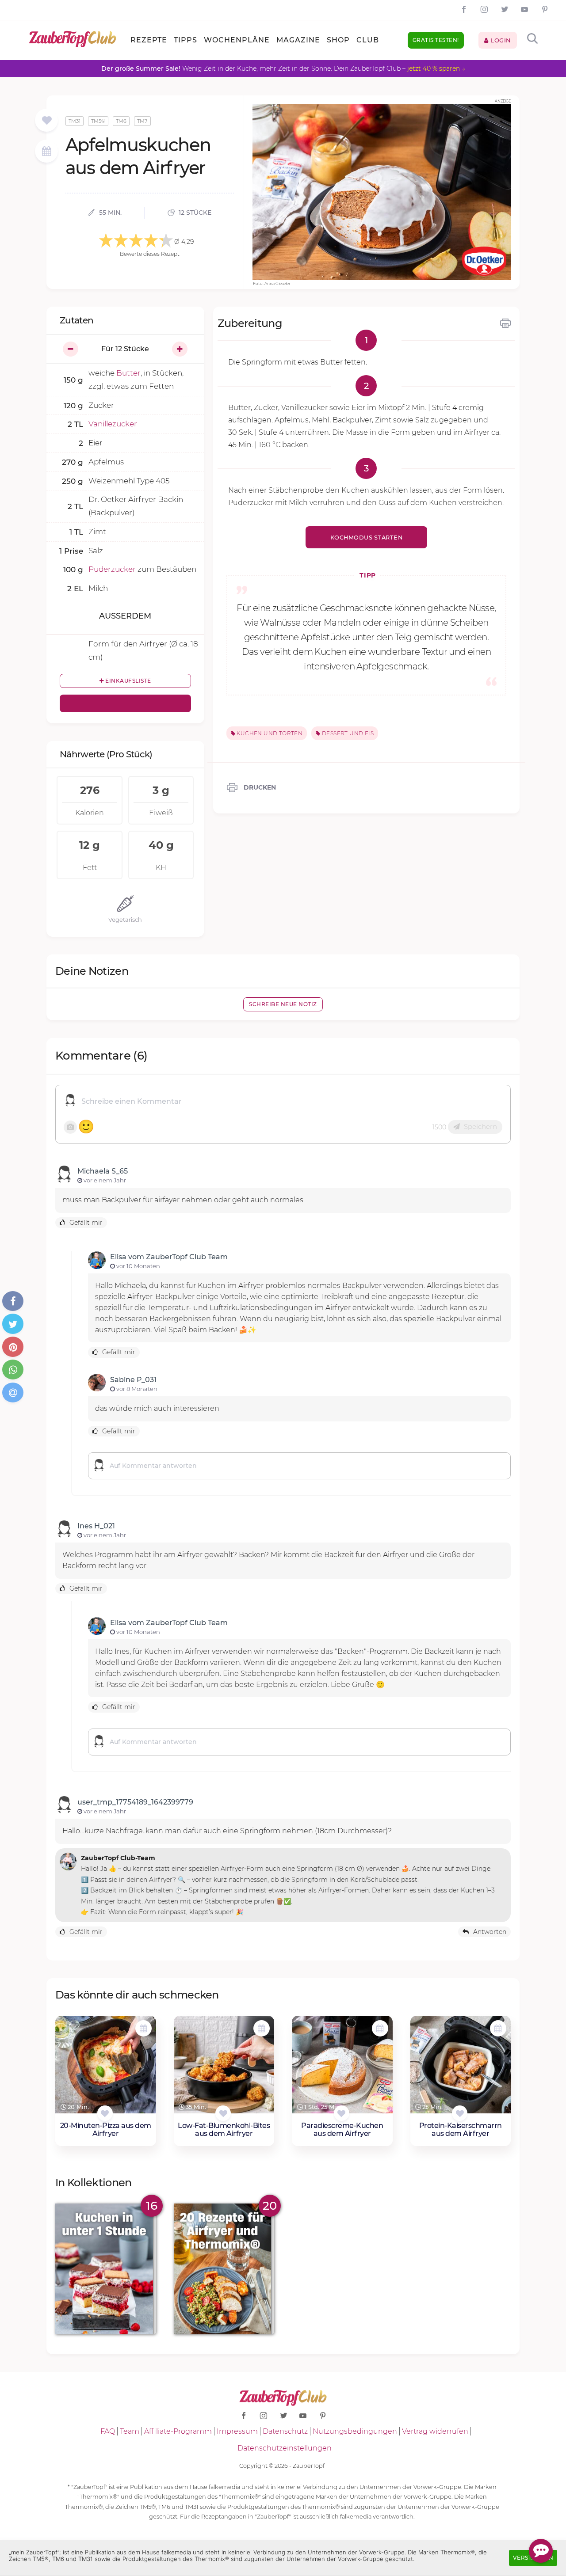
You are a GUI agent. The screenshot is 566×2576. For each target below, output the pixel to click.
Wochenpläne (237, 40)
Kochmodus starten (367, 538)
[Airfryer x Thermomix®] (224, 2269)
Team (130, 2431)
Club (368, 40)
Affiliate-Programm (178, 2431)
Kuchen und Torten (269, 733)
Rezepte (149, 40)
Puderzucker (112, 569)
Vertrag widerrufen (435, 2431)
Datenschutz (285, 2431)
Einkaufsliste (128, 681)
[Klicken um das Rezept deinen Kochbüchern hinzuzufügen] (105, 2113)
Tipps (185, 40)
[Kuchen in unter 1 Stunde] (106, 2269)
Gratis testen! (436, 40)
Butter (128, 373)
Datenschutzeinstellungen (285, 2448)
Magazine (298, 40)
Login (500, 40)
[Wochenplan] (46, 152)
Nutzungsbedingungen (355, 2431)
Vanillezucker (113, 424)
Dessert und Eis (347, 733)
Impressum (237, 2431)
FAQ (108, 2431)
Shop (338, 40)
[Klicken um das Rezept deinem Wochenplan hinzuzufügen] (143, 2028)
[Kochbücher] (47, 121)
